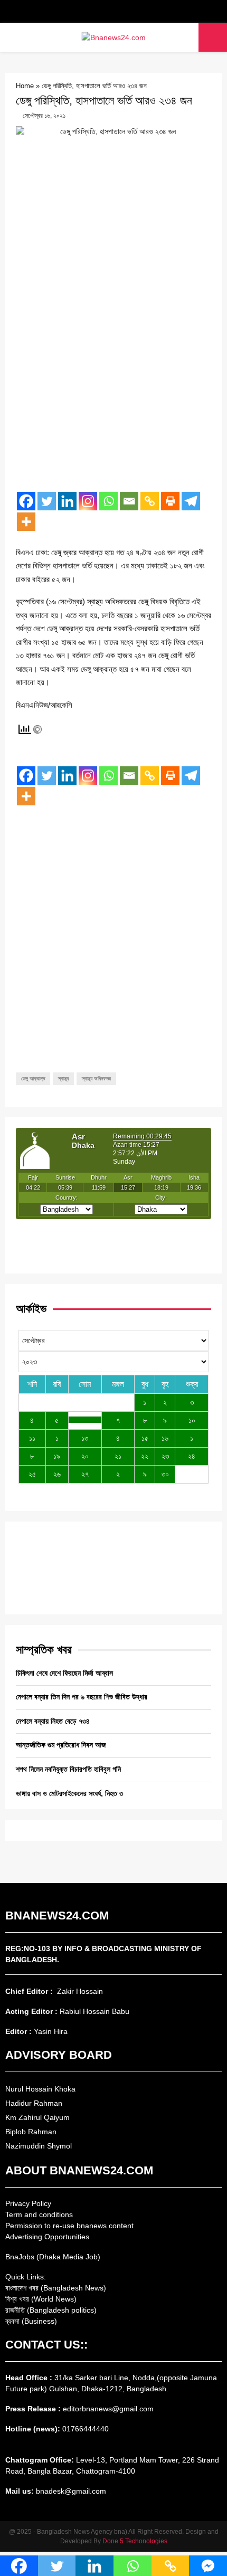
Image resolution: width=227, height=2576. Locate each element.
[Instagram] (88, 501)
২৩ (165, 1456)
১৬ (165, 1438)
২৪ (192, 1456)
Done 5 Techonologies (135, 2541)
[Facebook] (26, 501)
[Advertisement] (113, 367)
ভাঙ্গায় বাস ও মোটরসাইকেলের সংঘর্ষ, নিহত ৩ (69, 1793)
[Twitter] (47, 501)
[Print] (170, 501)
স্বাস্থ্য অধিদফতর (96, 1078)
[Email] (129, 501)
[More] (26, 522)
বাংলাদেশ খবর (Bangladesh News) (56, 2288)
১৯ (57, 1456)
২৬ (57, 1474)
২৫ (32, 1474)
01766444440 (86, 2429)
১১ (32, 1438)
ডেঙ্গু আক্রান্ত (33, 1078)
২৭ (85, 1474)
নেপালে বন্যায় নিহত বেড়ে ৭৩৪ (53, 1721)
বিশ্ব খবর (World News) (41, 2299)
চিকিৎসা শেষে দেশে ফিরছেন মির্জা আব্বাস (64, 1673)
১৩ (85, 1438)
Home (25, 86)
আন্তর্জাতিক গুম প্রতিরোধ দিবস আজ (61, 1745)
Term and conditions (39, 2214)
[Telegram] (191, 501)
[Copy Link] (150, 501)
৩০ (165, 1474)
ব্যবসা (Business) (31, 2321)
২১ (118, 1456)
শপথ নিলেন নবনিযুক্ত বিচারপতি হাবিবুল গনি (68, 1769)
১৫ (145, 1438)
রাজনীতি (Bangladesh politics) (51, 2310)
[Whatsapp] (108, 501)
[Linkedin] (67, 501)
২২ (145, 1456)
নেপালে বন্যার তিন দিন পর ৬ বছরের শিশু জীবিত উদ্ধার (82, 1697)
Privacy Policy (28, 2203)
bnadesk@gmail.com (70, 2491)
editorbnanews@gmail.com (108, 2409)
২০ (85, 1456)
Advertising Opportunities (47, 2237)
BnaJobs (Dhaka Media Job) (53, 2257)
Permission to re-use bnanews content (69, 2226)
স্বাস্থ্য (63, 1078)
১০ (192, 1420)
